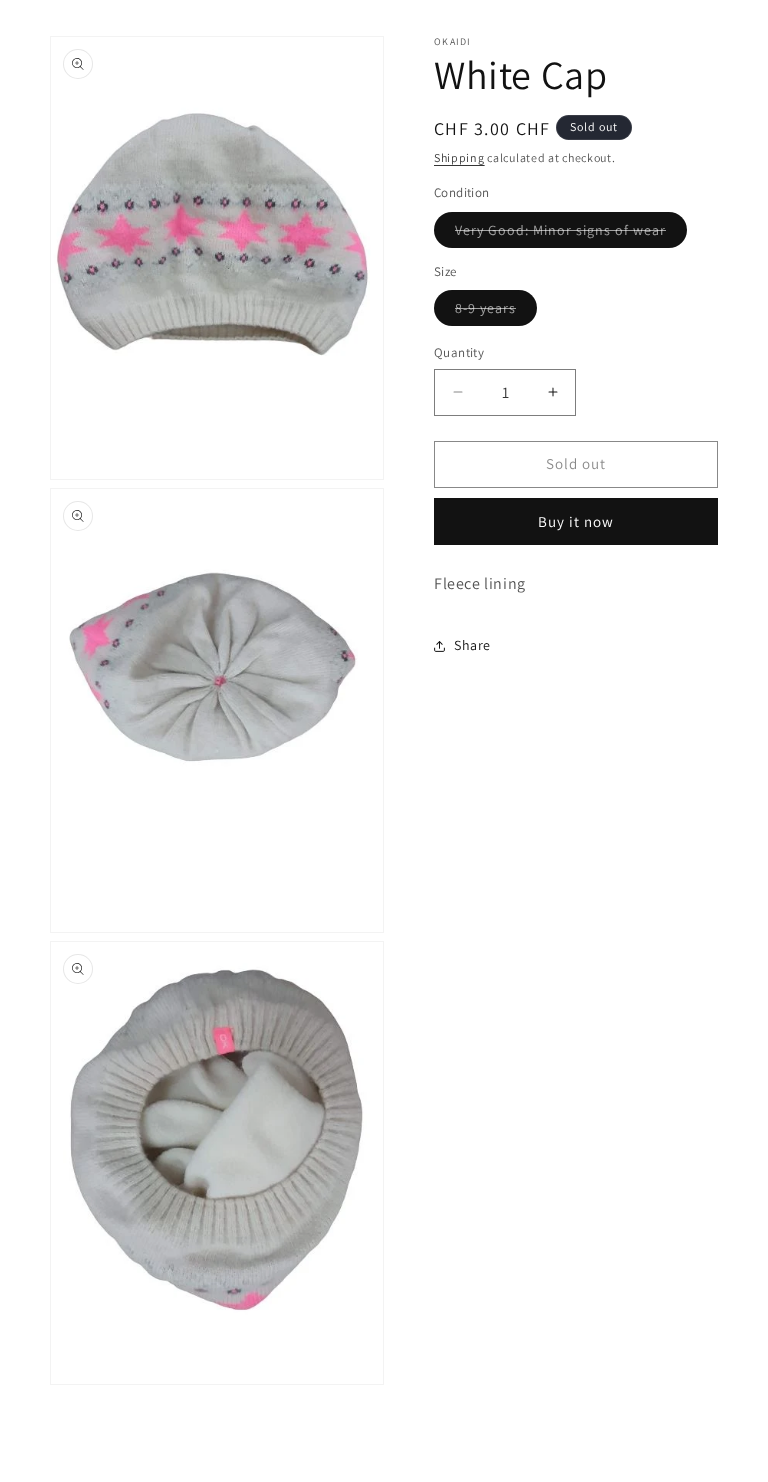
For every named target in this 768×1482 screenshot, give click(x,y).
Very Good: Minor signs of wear (571, 234)
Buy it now (576, 521)
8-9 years (496, 312)
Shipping (459, 157)
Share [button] (472, 645)
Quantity (459, 352)
